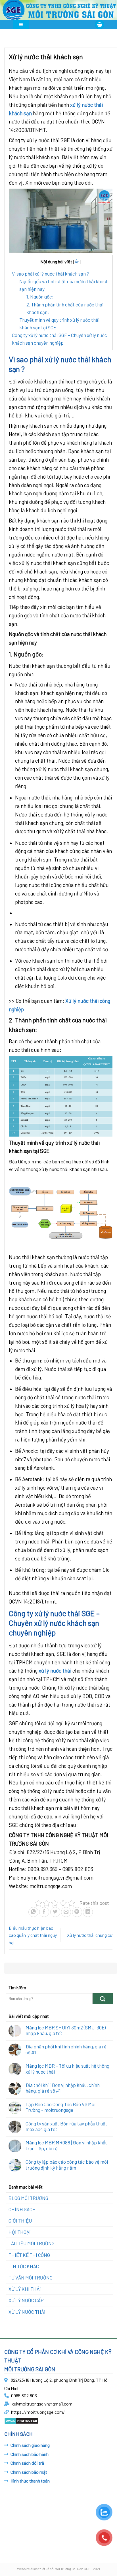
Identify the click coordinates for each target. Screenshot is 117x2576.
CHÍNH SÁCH (22, 2209)
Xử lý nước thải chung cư (90, 1935)
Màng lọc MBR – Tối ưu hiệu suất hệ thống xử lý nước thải (67, 2069)
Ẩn (77, 262)
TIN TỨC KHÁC (24, 2266)
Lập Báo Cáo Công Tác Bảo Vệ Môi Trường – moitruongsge (60, 2107)
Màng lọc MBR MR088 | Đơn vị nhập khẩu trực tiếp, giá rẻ (67, 2145)
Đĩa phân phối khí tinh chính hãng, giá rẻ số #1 (66, 2049)
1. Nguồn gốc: (40, 297)
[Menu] (21, 24)
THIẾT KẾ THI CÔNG (29, 2255)
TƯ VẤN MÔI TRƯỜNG (31, 2278)
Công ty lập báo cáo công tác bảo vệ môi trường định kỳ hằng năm (67, 2165)
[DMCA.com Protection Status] (21, 2420)
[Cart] (100, 24)
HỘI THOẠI (20, 2232)
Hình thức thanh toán (30, 2481)
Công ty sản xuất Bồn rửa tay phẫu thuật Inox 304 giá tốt (66, 2126)
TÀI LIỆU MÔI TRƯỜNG (32, 2243)
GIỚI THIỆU (20, 2221)
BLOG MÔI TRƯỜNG (28, 2198)
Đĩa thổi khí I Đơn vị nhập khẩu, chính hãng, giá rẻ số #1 (63, 2088)
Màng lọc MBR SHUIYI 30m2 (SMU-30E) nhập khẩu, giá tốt (66, 2030)
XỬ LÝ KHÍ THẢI (25, 2289)
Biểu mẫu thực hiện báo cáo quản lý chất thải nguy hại (33, 1935)
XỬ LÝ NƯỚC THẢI (27, 2312)
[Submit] (103, 1999)
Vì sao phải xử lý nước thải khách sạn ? (50, 274)
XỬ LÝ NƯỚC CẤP (26, 2300)
